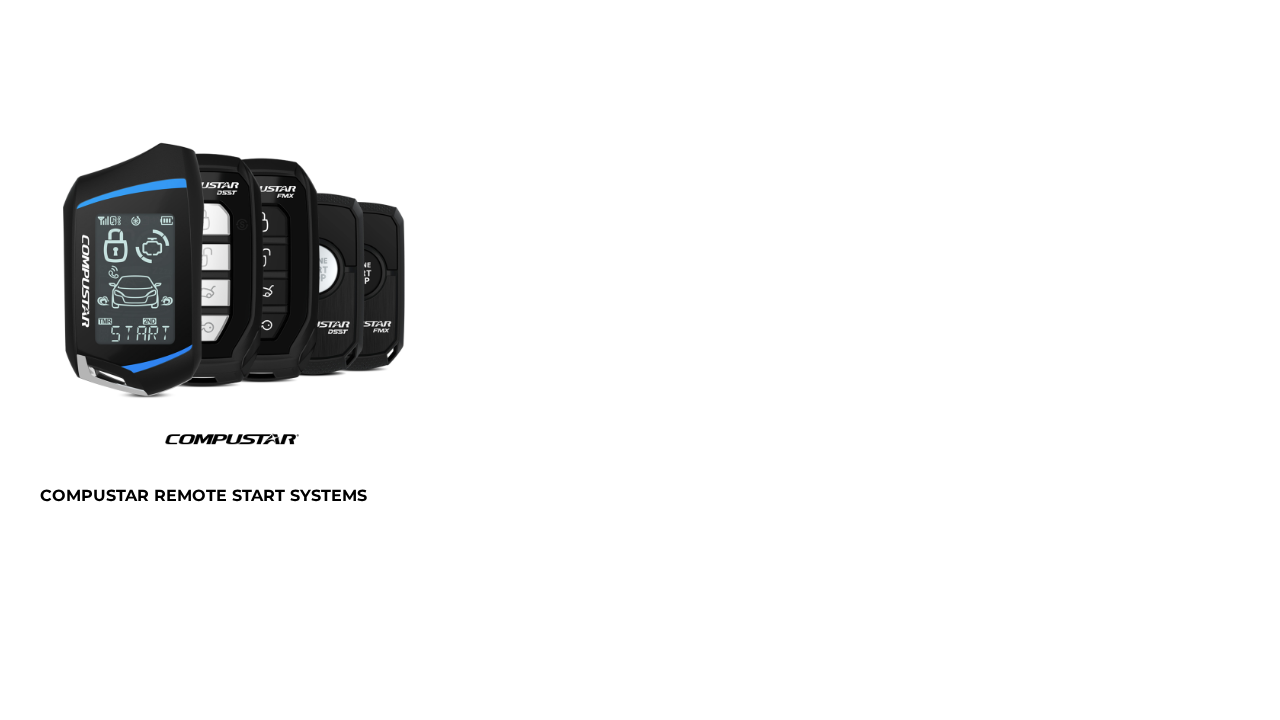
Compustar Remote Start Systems (203, 495)
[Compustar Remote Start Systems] (230, 286)
